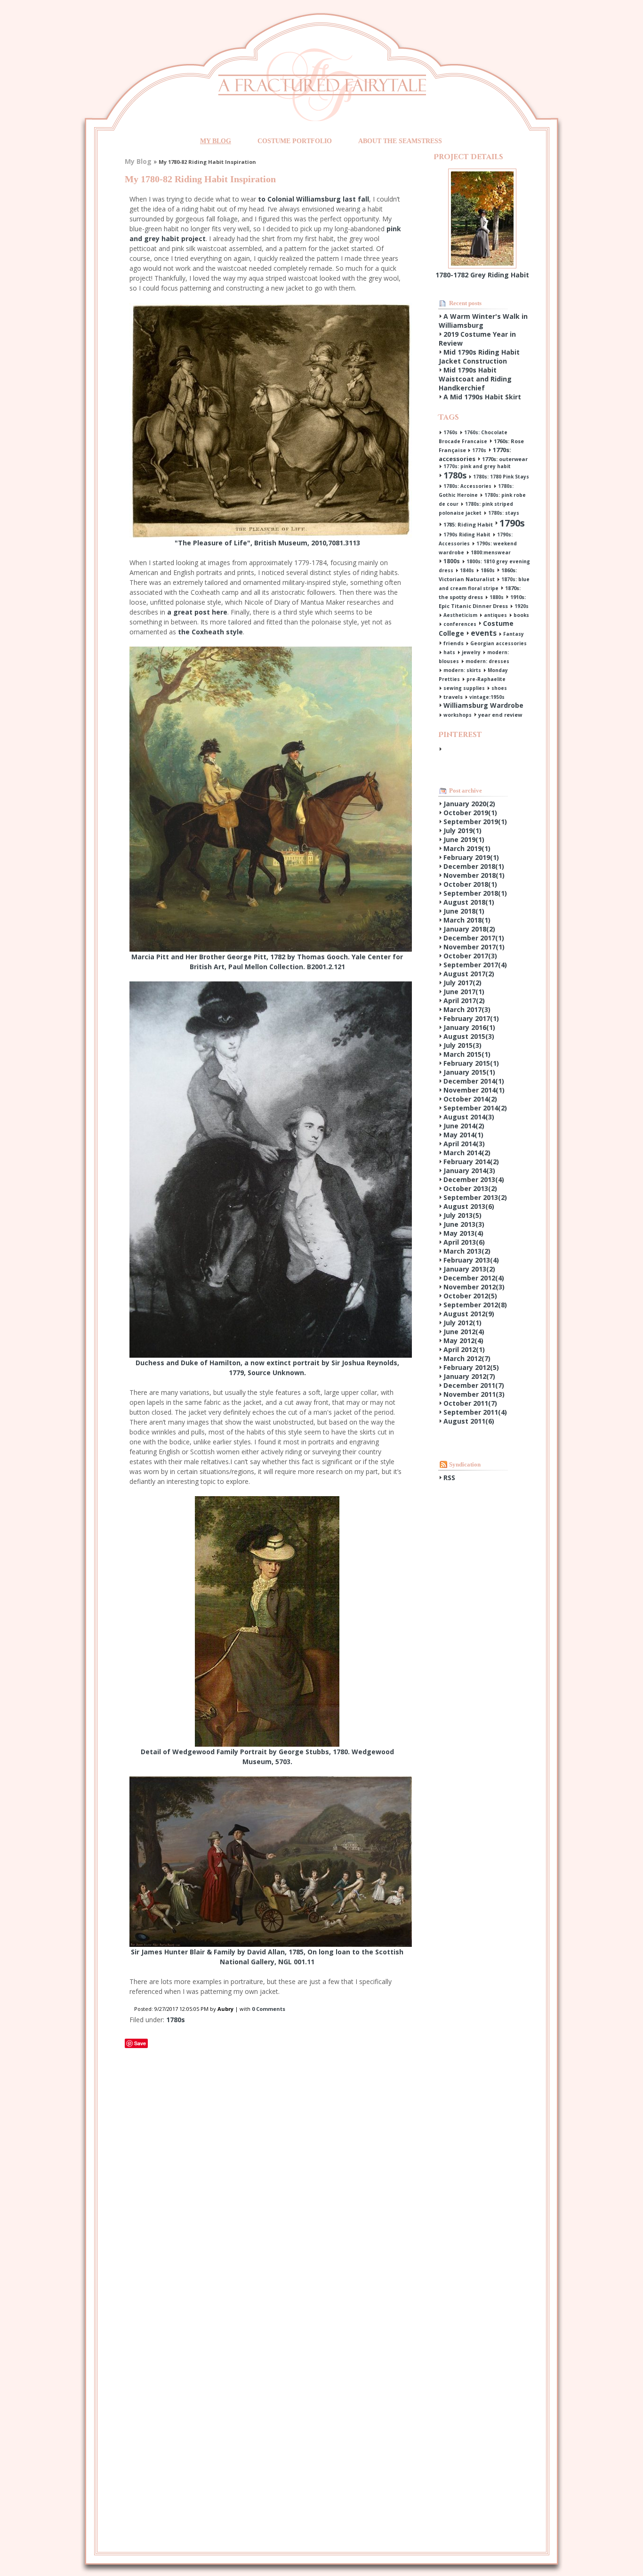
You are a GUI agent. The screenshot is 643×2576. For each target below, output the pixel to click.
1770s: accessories (475, 454)
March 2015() (467, 1054)
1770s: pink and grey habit (477, 466)
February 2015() (471, 1063)
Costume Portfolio (295, 141)
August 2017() (469, 974)
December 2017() (474, 938)
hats (449, 652)
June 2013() (464, 1224)
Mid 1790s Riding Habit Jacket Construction (479, 356)
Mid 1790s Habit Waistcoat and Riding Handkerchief (475, 379)
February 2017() (471, 1018)
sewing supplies (464, 688)
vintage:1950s (487, 697)
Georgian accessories (498, 643)
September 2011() (475, 1412)
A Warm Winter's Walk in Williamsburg (483, 321)
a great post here (197, 612)
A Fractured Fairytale (322, 85)
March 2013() (467, 1251)
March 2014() (467, 1153)
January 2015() (469, 1072)
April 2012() (464, 1349)
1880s (497, 597)
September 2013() (475, 1197)
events (484, 633)
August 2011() (469, 1421)
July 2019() (462, 830)
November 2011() (474, 1394)
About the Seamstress (400, 141)
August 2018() (469, 902)
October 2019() (470, 813)
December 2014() (474, 1081)
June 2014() (464, 1126)
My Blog (216, 141)
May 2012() (463, 1341)
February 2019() (471, 857)
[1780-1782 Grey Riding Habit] (482, 173)
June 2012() (464, 1332)
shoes (499, 688)
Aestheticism (460, 615)
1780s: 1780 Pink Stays (501, 477)
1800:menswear (491, 552)
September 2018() (475, 893)
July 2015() (462, 1045)
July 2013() (462, 1215)
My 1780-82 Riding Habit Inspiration (200, 179)
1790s (512, 523)
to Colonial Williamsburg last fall (313, 199)
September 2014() (475, 1108)
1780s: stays (504, 513)
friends (454, 643)
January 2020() (469, 804)
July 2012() (462, 1323)
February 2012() (471, 1367)
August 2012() (469, 1314)
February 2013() (471, 1260)
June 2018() (464, 911)
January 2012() (469, 1376)
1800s (452, 561)
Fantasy (514, 634)
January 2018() (469, 929)
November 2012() (474, 1287)
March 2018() (467, 920)
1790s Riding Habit (467, 535)
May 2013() (463, 1233)
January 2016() (469, 1027)
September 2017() (475, 965)
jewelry (471, 652)
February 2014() (471, 1162)
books (521, 615)
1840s (467, 570)
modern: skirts (462, 670)
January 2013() (469, 1269)
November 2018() (474, 875)
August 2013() (469, 1206)
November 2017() (474, 947)
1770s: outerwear (505, 459)
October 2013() (470, 1188)
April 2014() (464, 1144)
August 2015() (469, 1036)
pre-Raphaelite (486, 679)
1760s (450, 432)
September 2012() (475, 1305)
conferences (460, 624)
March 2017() (467, 1009)
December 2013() (474, 1179)
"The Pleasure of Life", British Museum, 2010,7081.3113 (267, 543)
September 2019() (475, 822)
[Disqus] (267, 2168)
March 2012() (467, 1358)
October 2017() (470, 956)
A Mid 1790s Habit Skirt (482, 397)
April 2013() (464, 1242)
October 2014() (470, 1099)
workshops (458, 715)
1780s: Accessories (467, 486)
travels (453, 697)
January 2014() (469, 1171)
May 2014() (463, 1135)
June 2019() (464, 839)
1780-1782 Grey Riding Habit (482, 275)
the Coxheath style (210, 632)
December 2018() (474, 866)
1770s (479, 450)
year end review (500, 715)
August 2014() (469, 1117)
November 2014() (474, 1090)
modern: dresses (487, 661)
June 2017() (464, 992)
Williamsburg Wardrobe (483, 705)
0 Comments (269, 2009)
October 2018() (470, 884)
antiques (495, 615)
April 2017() (464, 1000)
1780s (176, 2020)
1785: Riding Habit (468, 524)
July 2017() (462, 983)
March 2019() (467, 848)
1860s (488, 570)
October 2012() (470, 1296)
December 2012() (474, 1278)
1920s (522, 606)
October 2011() (470, 1403)
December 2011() (474, 1385)
